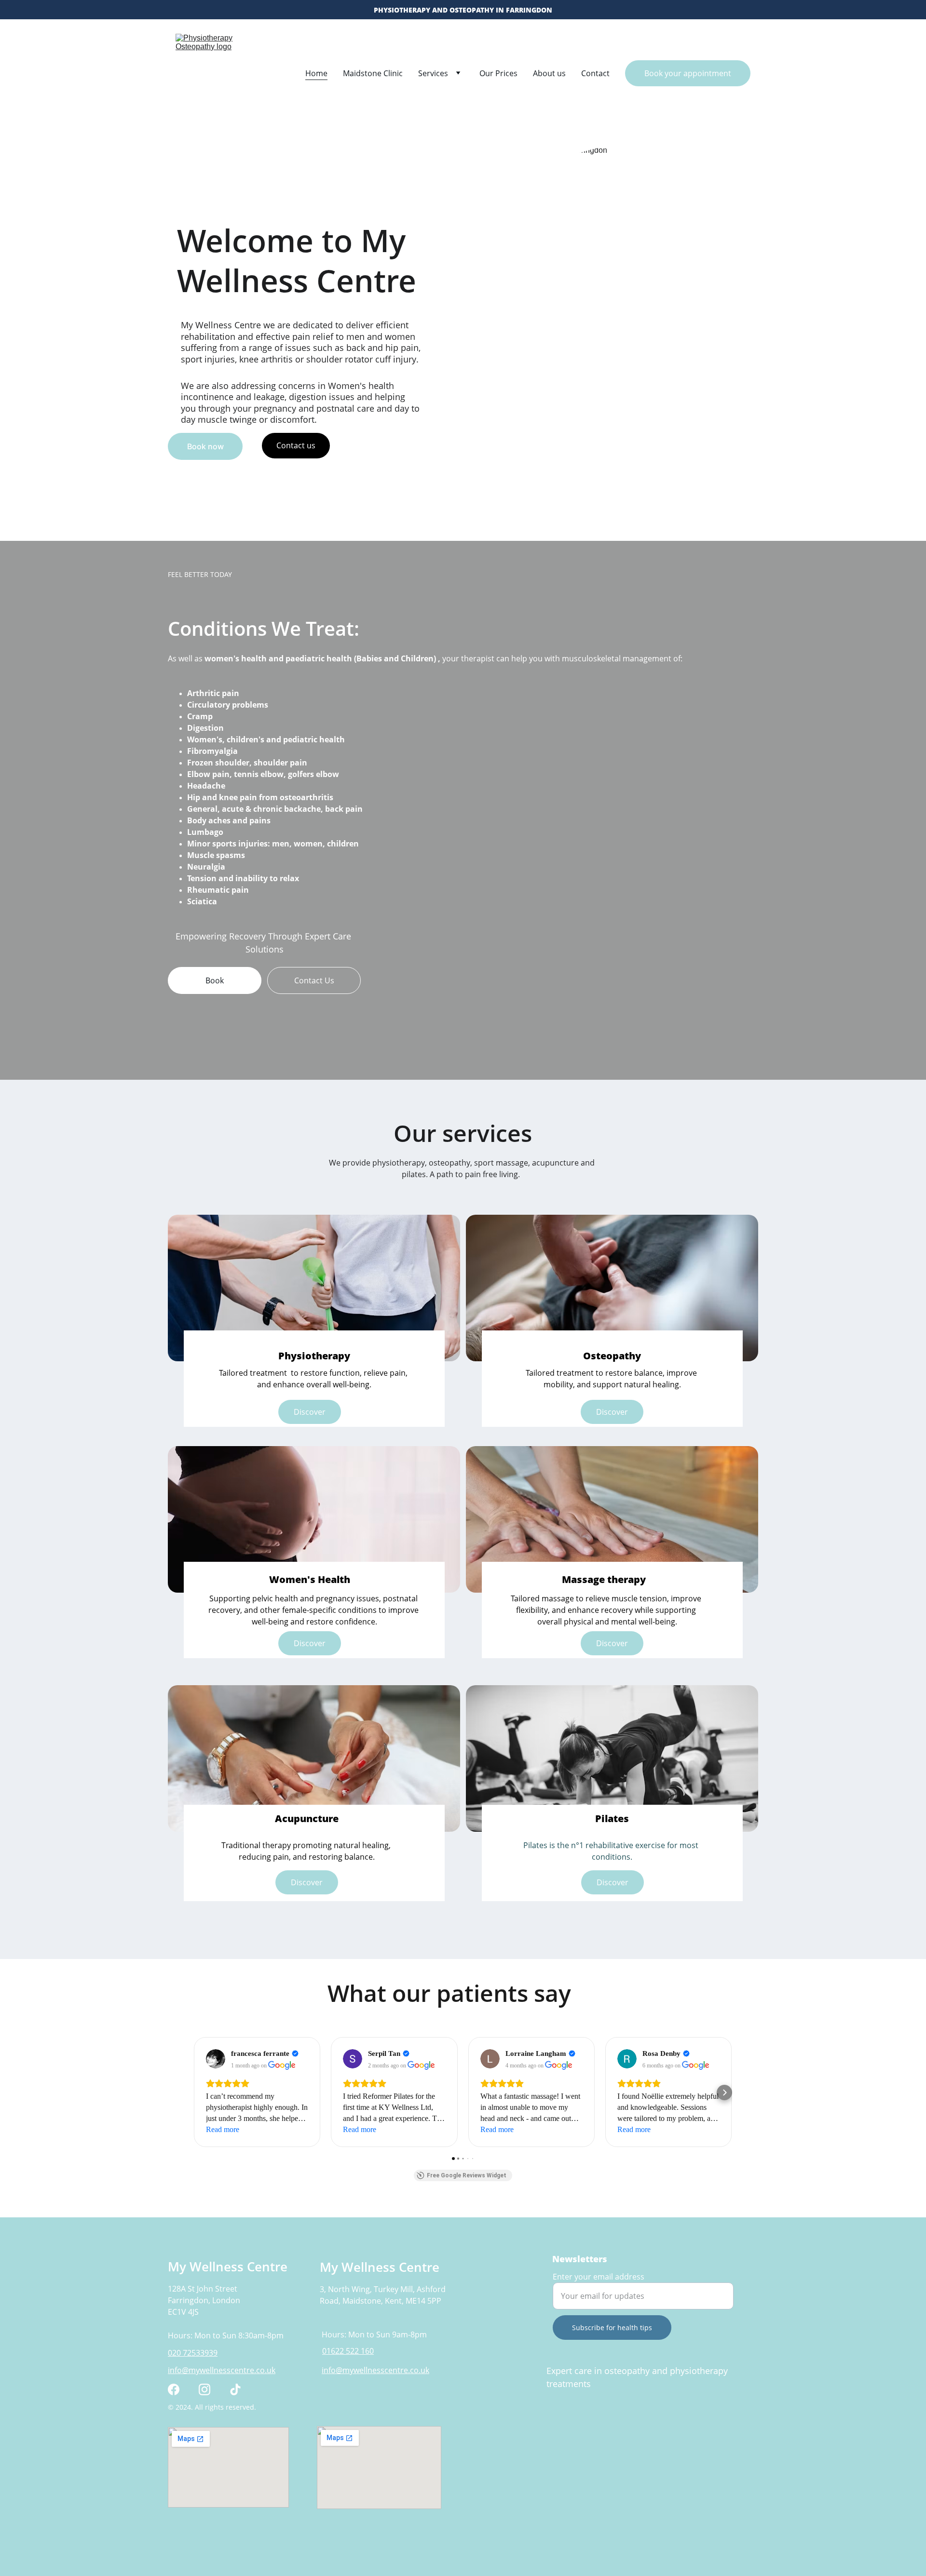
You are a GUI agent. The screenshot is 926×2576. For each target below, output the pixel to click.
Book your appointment (688, 73)
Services (433, 73)
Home (316, 73)
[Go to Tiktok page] (235, 2389)
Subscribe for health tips (612, 2328)
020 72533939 (193, 2353)
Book (215, 980)
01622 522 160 (348, 2351)
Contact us (296, 445)
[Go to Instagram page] (204, 2389)
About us (549, 73)
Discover (307, 1882)
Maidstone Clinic (373, 73)
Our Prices (498, 73)
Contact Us (314, 980)
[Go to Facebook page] (174, 2389)
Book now (205, 446)
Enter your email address (599, 2277)
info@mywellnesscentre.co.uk (222, 2370)
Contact (595, 73)
